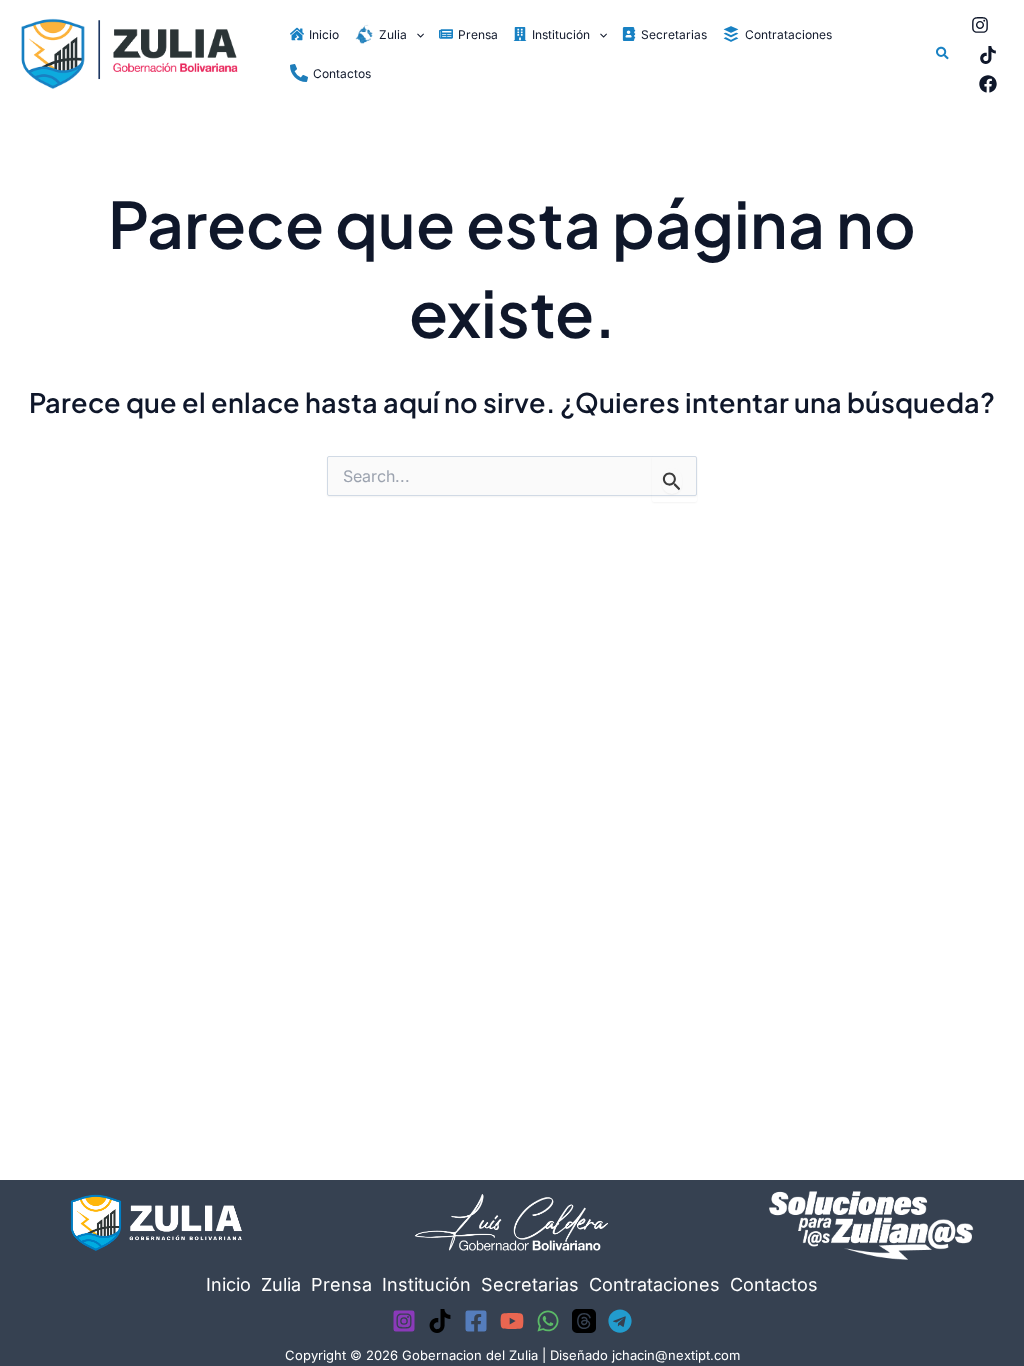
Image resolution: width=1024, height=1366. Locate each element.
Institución (426, 1284)
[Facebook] (988, 84)
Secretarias (530, 1284)
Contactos (774, 1284)
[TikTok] (988, 55)
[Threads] (584, 1321)
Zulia (281, 1284)
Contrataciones (654, 1284)
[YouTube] (512, 1321)
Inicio (228, 1284)
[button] (415, 34)
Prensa (341, 1284)
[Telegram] (620, 1321)
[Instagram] (980, 25)
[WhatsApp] (548, 1321)
